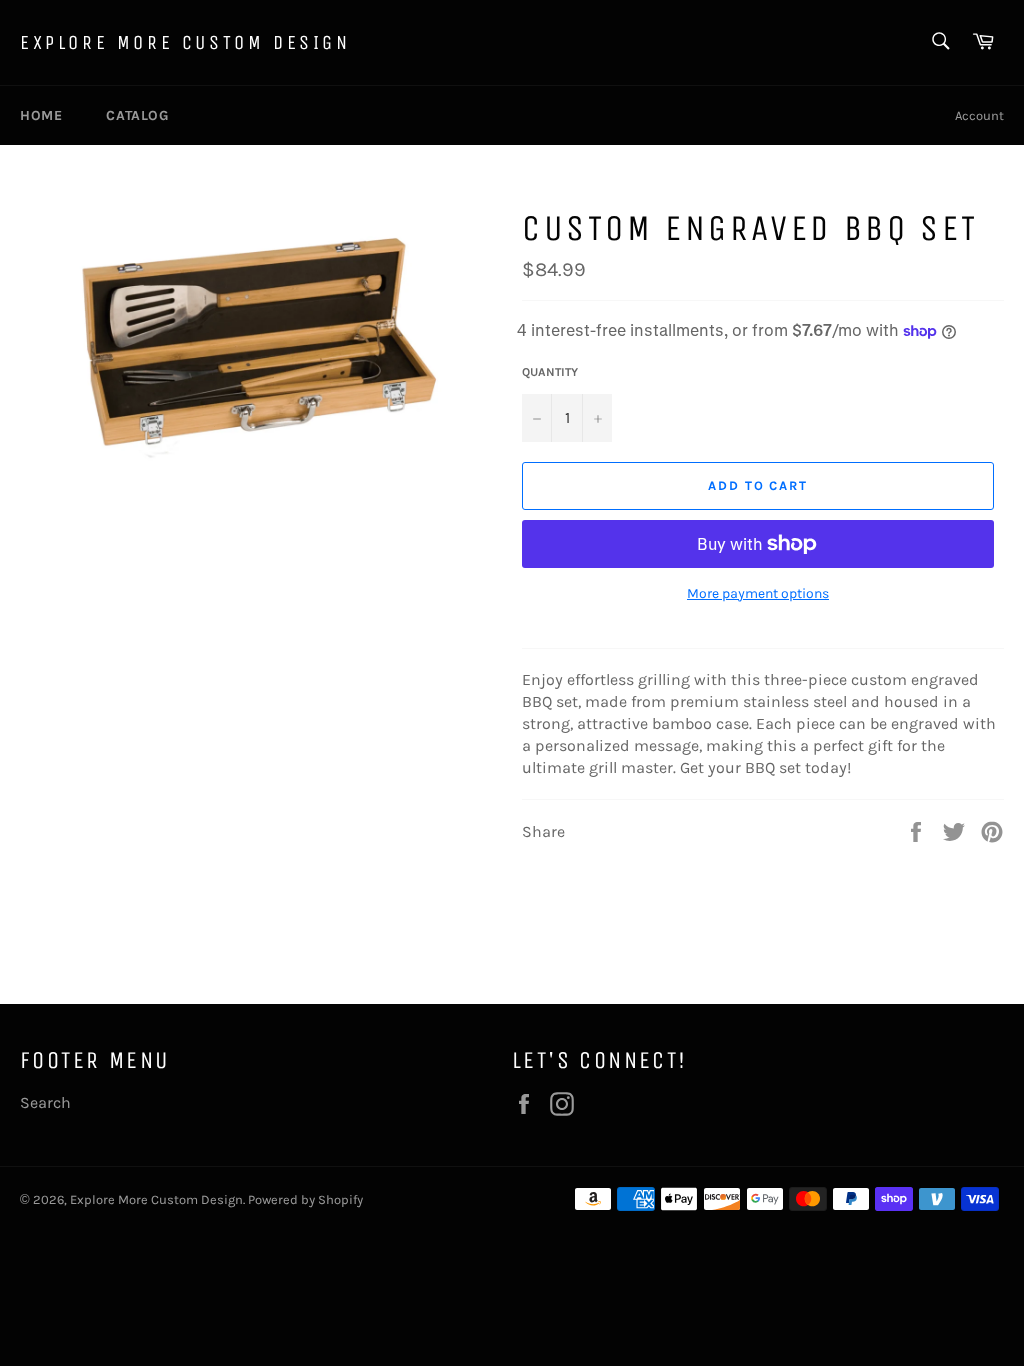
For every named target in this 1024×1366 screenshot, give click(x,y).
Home (41, 115)
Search (45, 1102)
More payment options (758, 593)
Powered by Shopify (305, 1199)
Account (979, 115)
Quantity (550, 372)
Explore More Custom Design (185, 42)
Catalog (137, 115)
